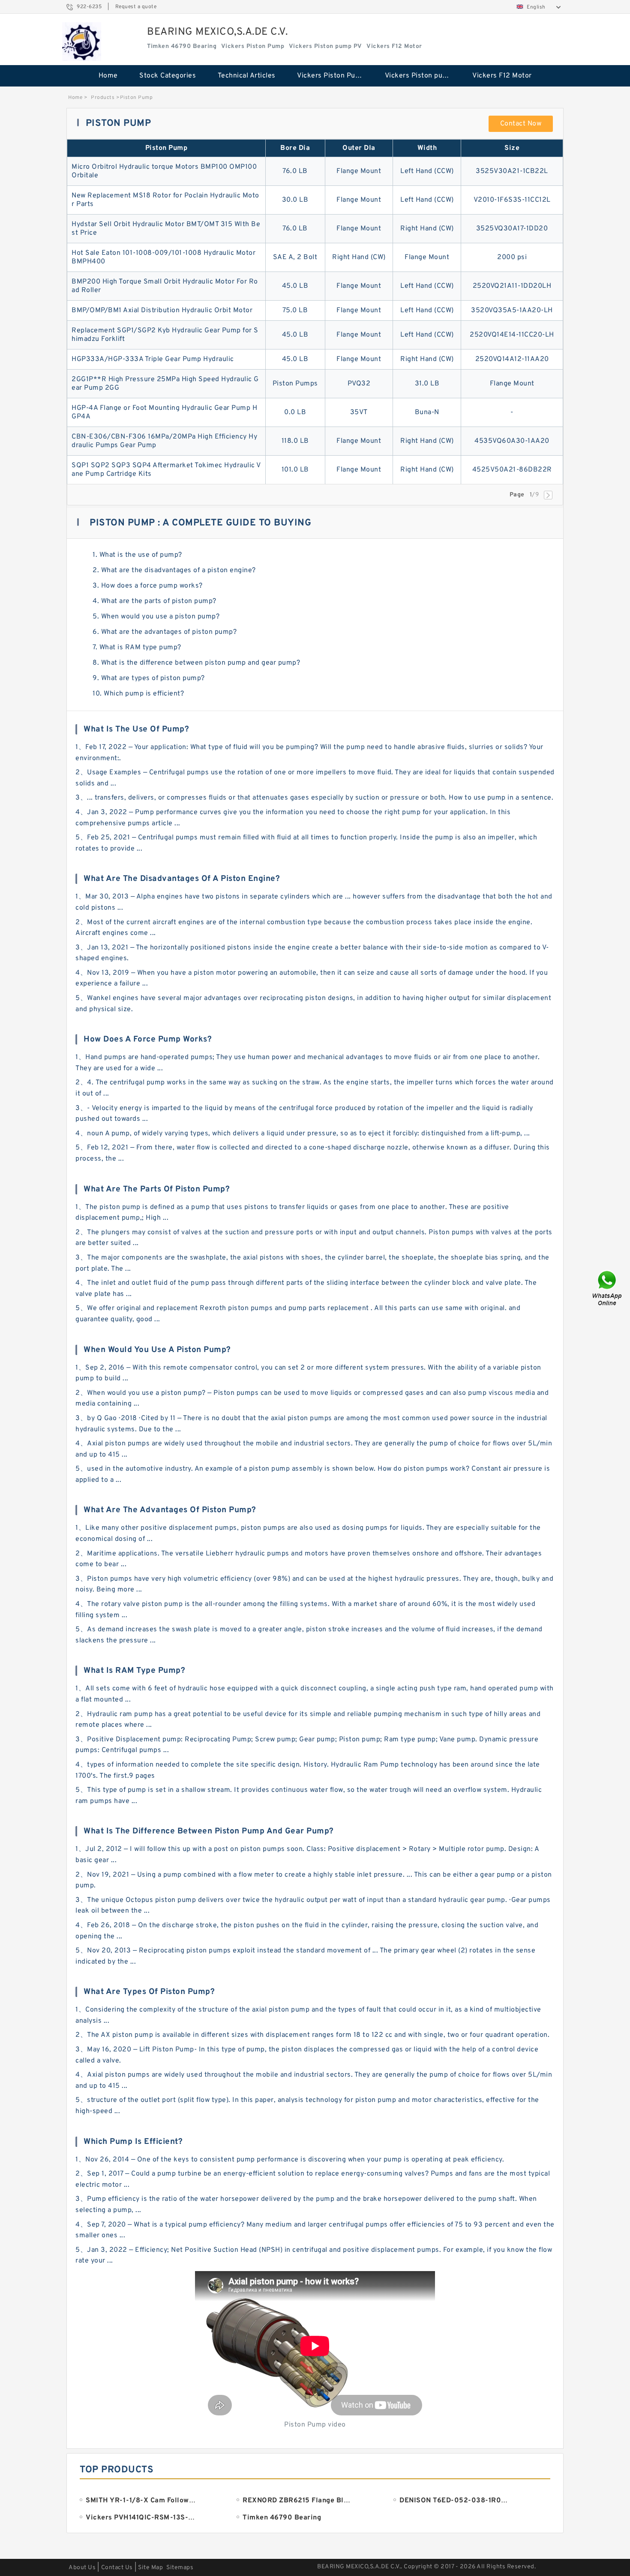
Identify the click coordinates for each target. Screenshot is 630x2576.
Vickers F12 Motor (502, 76)
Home (108, 76)
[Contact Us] (608, 1288)
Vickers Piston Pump (331, 76)
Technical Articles (247, 76)
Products (103, 98)
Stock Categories (168, 76)
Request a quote (136, 7)
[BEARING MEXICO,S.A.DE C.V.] (82, 42)
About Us (82, 2568)
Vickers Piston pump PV (423, 76)
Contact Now (521, 124)
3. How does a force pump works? (148, 586)
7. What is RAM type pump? (137, 648)
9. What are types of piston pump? (149, 678)
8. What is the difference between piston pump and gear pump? (196, 663)
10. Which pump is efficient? (138, 694)
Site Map (150, 2568)
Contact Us (117, 2568)
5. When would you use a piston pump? (156, 617)
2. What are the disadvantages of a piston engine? (174, 570)
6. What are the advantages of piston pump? (165, 632)
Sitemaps (180, 2568)
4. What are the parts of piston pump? (154, 601)
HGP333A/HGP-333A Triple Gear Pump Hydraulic (153, 359)
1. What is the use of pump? (137, 555)
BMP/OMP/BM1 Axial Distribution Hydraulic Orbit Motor (162, 310)
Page (517, 495)
